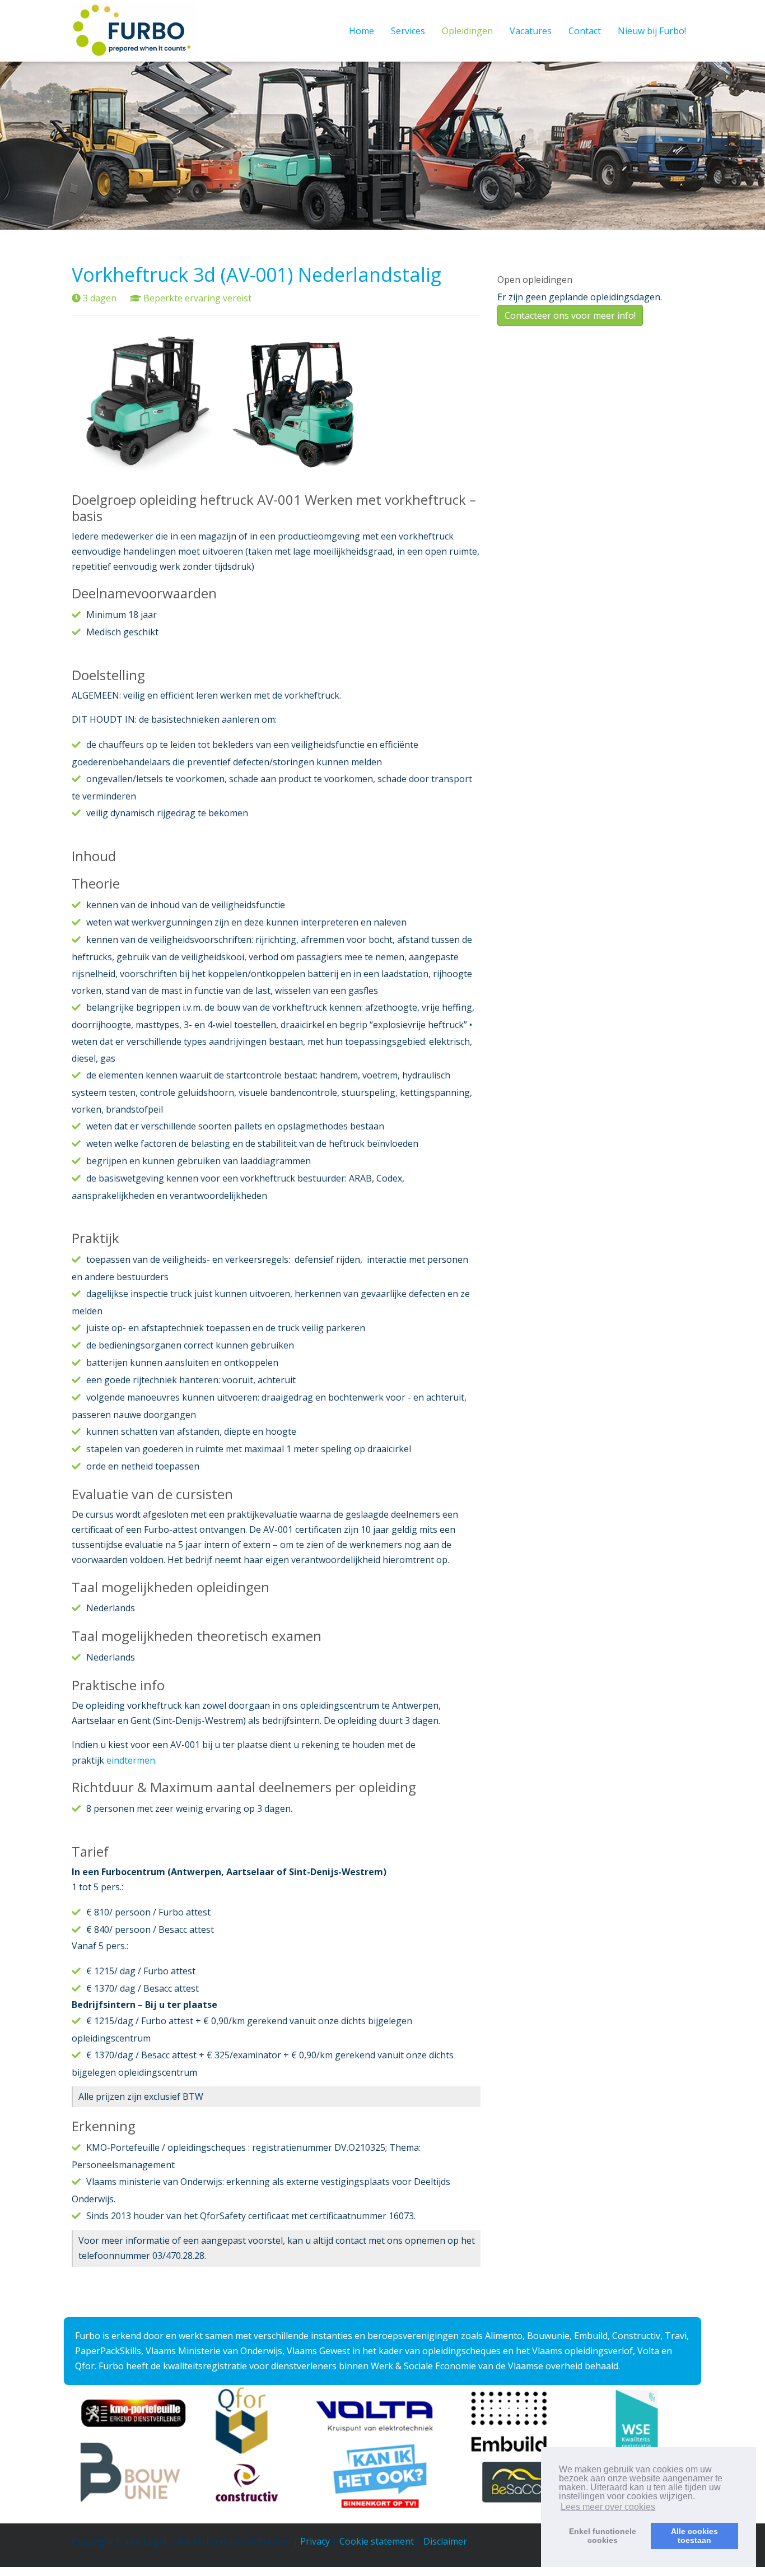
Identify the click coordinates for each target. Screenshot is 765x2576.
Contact (585, 31)
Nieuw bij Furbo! (652, 31)
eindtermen (131, 1760)
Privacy (315, 2541)
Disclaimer (445, 2541)
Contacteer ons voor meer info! (570, 315)
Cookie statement (377, 2541)
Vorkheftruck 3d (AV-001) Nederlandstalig (256, 275)
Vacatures (531, 31)
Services (408, 31)
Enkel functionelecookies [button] (603, 2536)
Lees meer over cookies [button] (608, 2507)
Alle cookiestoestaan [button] (694, 2536)
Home (361, 31)
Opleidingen (467, 31)
